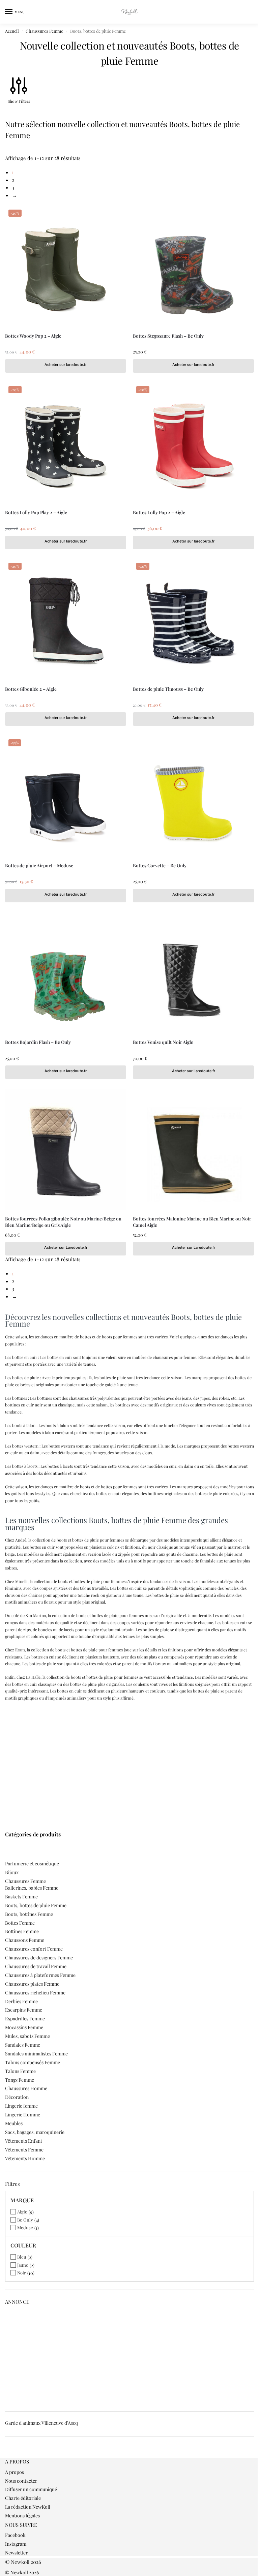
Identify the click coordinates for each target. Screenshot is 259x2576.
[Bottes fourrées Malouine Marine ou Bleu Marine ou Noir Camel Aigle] (193, 1150)
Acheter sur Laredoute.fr (194, 1071)
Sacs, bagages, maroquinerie (35, 2132)
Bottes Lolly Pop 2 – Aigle (159, 512)
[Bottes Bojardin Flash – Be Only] (66, 973)
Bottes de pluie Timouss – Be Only (168, 689)
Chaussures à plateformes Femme (40, 1975)
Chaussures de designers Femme (39, 1958)
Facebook (15, 2535)
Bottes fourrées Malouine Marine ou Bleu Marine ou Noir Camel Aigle (192, 1221)
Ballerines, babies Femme (32, 1888)
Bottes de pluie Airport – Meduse (39, 865)
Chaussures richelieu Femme (35, 1993)
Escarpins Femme (24, 2010)
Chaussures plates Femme (32, 1984)
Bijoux (12, 1872)
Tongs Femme (20, 2080)
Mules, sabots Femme (27, 2036)
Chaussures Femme (44, 31)
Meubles (14, 2123)
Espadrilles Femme (25, 2019)
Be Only (25, 2220)
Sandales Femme (23, 2045)
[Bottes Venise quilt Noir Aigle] (193, 973)
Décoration (17, 2097)
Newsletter (16, 2553)
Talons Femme (20, 2071)
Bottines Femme (22, 1931)
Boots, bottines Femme (29, 1914)
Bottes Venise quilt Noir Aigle (163, 1042)
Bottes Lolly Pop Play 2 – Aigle (36, 512)
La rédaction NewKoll (28, 2507)
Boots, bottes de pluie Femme (36, 1905)
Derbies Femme (21, 2001)
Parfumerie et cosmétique (32, 1864)
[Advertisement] (129, 1755)
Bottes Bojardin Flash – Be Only (38, 1042)
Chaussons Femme (25, 1940)
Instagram (16, 2544)
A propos (15, 2472)
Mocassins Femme (24, 2027)
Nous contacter (21, 2481)
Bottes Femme (20, 1923)
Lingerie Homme (23, 2115)
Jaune (23, 2265)
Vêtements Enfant (24, 2141)
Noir (22, 2273)
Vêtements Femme (24, 2150)
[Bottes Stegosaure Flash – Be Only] (193, 267)
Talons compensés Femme (33, 2062)
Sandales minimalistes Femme (36, 2054)
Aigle (22, 2212)
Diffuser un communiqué (31, 2489)
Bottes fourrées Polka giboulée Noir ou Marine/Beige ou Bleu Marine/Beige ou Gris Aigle (63, 1221)
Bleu (22, 2257)
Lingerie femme (21, 2106)
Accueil (12, 31)
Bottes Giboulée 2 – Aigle (31, 689)
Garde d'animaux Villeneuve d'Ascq (41, 2423)
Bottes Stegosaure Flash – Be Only (168, 336)
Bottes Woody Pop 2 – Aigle (33, 336)
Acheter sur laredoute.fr (66, 365)
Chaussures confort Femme (34, 1949)
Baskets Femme (21, 1897)
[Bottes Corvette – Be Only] (193, 796)
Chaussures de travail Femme (36, 1966)
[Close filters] (7, 2454)
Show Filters (19, 101)
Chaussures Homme (26, 2088)
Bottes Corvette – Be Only (160, 865)
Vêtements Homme (25, 2158)
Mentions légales (22, 2516)
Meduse (25, 2227)
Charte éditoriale (23, 2498)
